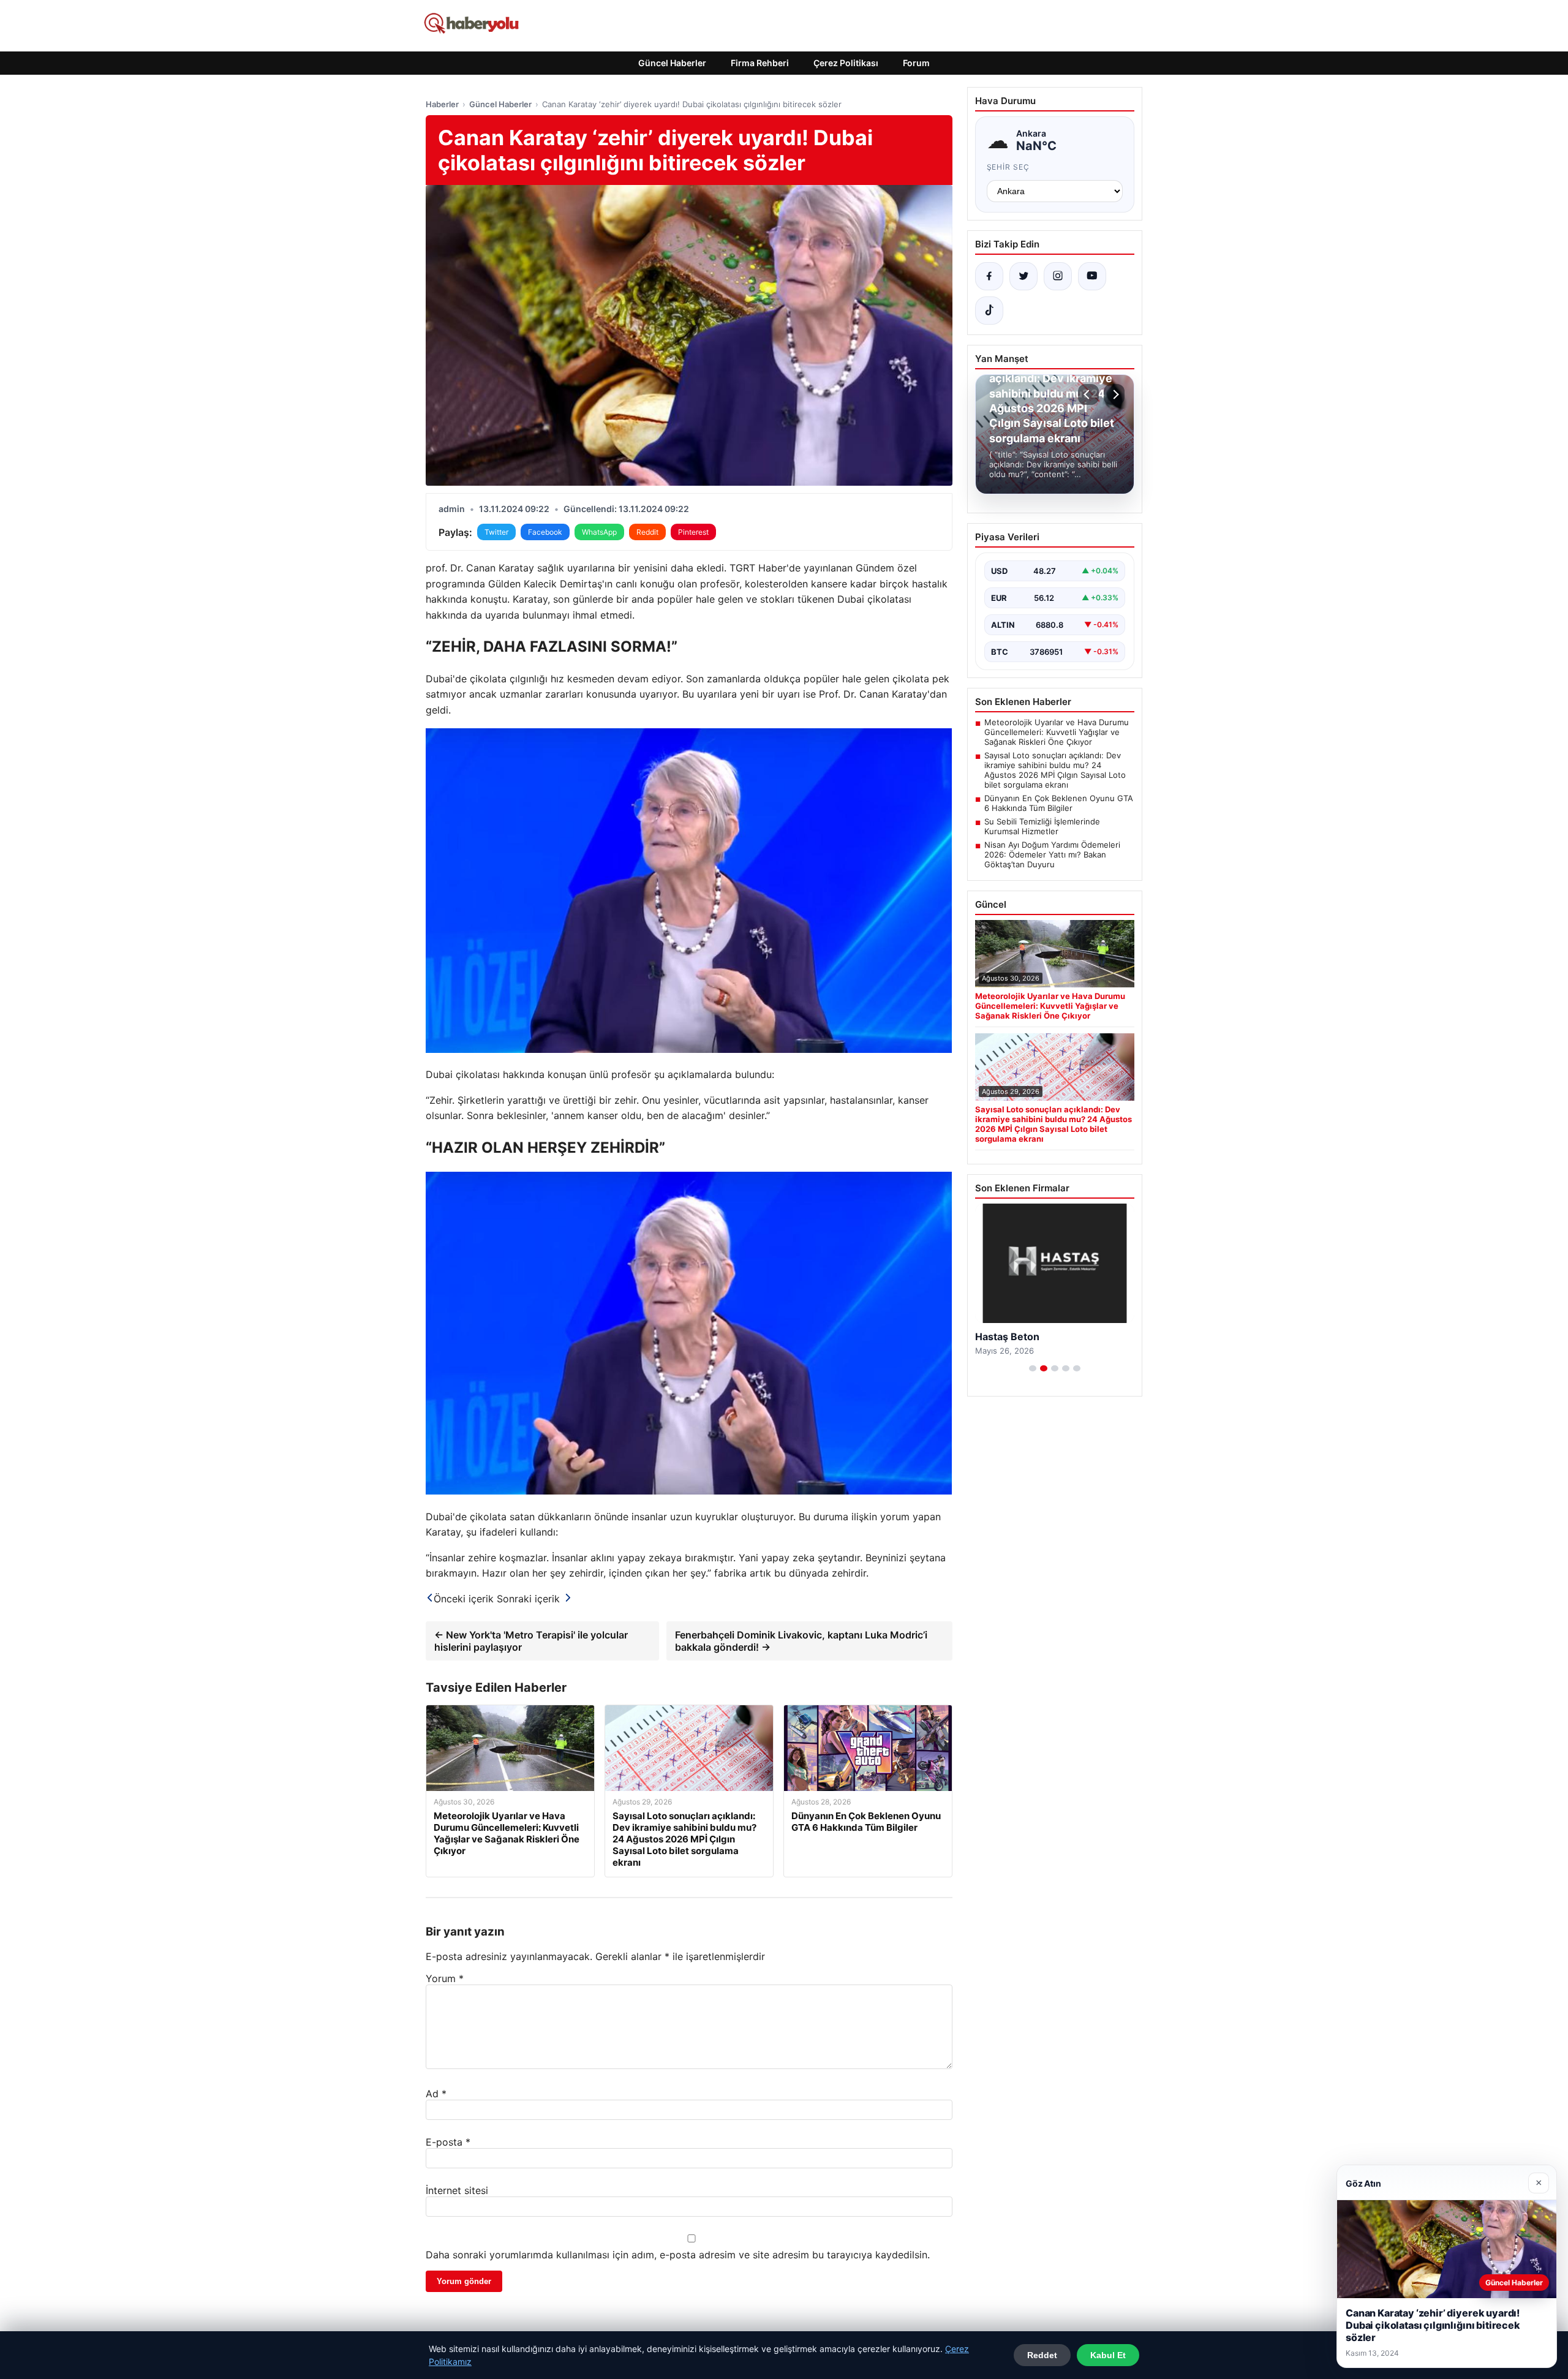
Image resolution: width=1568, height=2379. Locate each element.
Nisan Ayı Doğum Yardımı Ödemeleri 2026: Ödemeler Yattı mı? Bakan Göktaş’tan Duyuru (1052, 854)
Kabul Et (1108, 2355)
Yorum (445, 1978)
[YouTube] (1092, 276)
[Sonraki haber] (1114, 394)
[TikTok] (989, 311)
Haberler (442, 104)
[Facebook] (989, 276)
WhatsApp (599, 532)
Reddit (647, 532)
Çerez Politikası (846, 63)
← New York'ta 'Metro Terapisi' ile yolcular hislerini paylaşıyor (531, 1641)
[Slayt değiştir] (1033, 1368)
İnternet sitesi (457, 2190)
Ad (436, 2094)
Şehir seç (1008, 167)
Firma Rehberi (760, 63)
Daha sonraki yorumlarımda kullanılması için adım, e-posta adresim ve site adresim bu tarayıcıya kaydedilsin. (678, 2255)
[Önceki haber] (1088, 394)
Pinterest (693, 532)
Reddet (1042, 2355)
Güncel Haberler (672, 63)
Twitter (496, 532)
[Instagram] (1058, 276)
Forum (916, 63)
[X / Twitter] (1023, 276)
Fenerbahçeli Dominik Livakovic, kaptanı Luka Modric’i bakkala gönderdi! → (801, 1641)
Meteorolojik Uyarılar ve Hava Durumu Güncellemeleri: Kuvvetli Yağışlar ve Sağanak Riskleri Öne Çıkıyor (1057, 732)
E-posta (448, 2142)
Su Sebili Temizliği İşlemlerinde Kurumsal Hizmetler (1042, 826)
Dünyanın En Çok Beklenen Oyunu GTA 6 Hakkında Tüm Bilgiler (1059, 803)
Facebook (545, 532)
